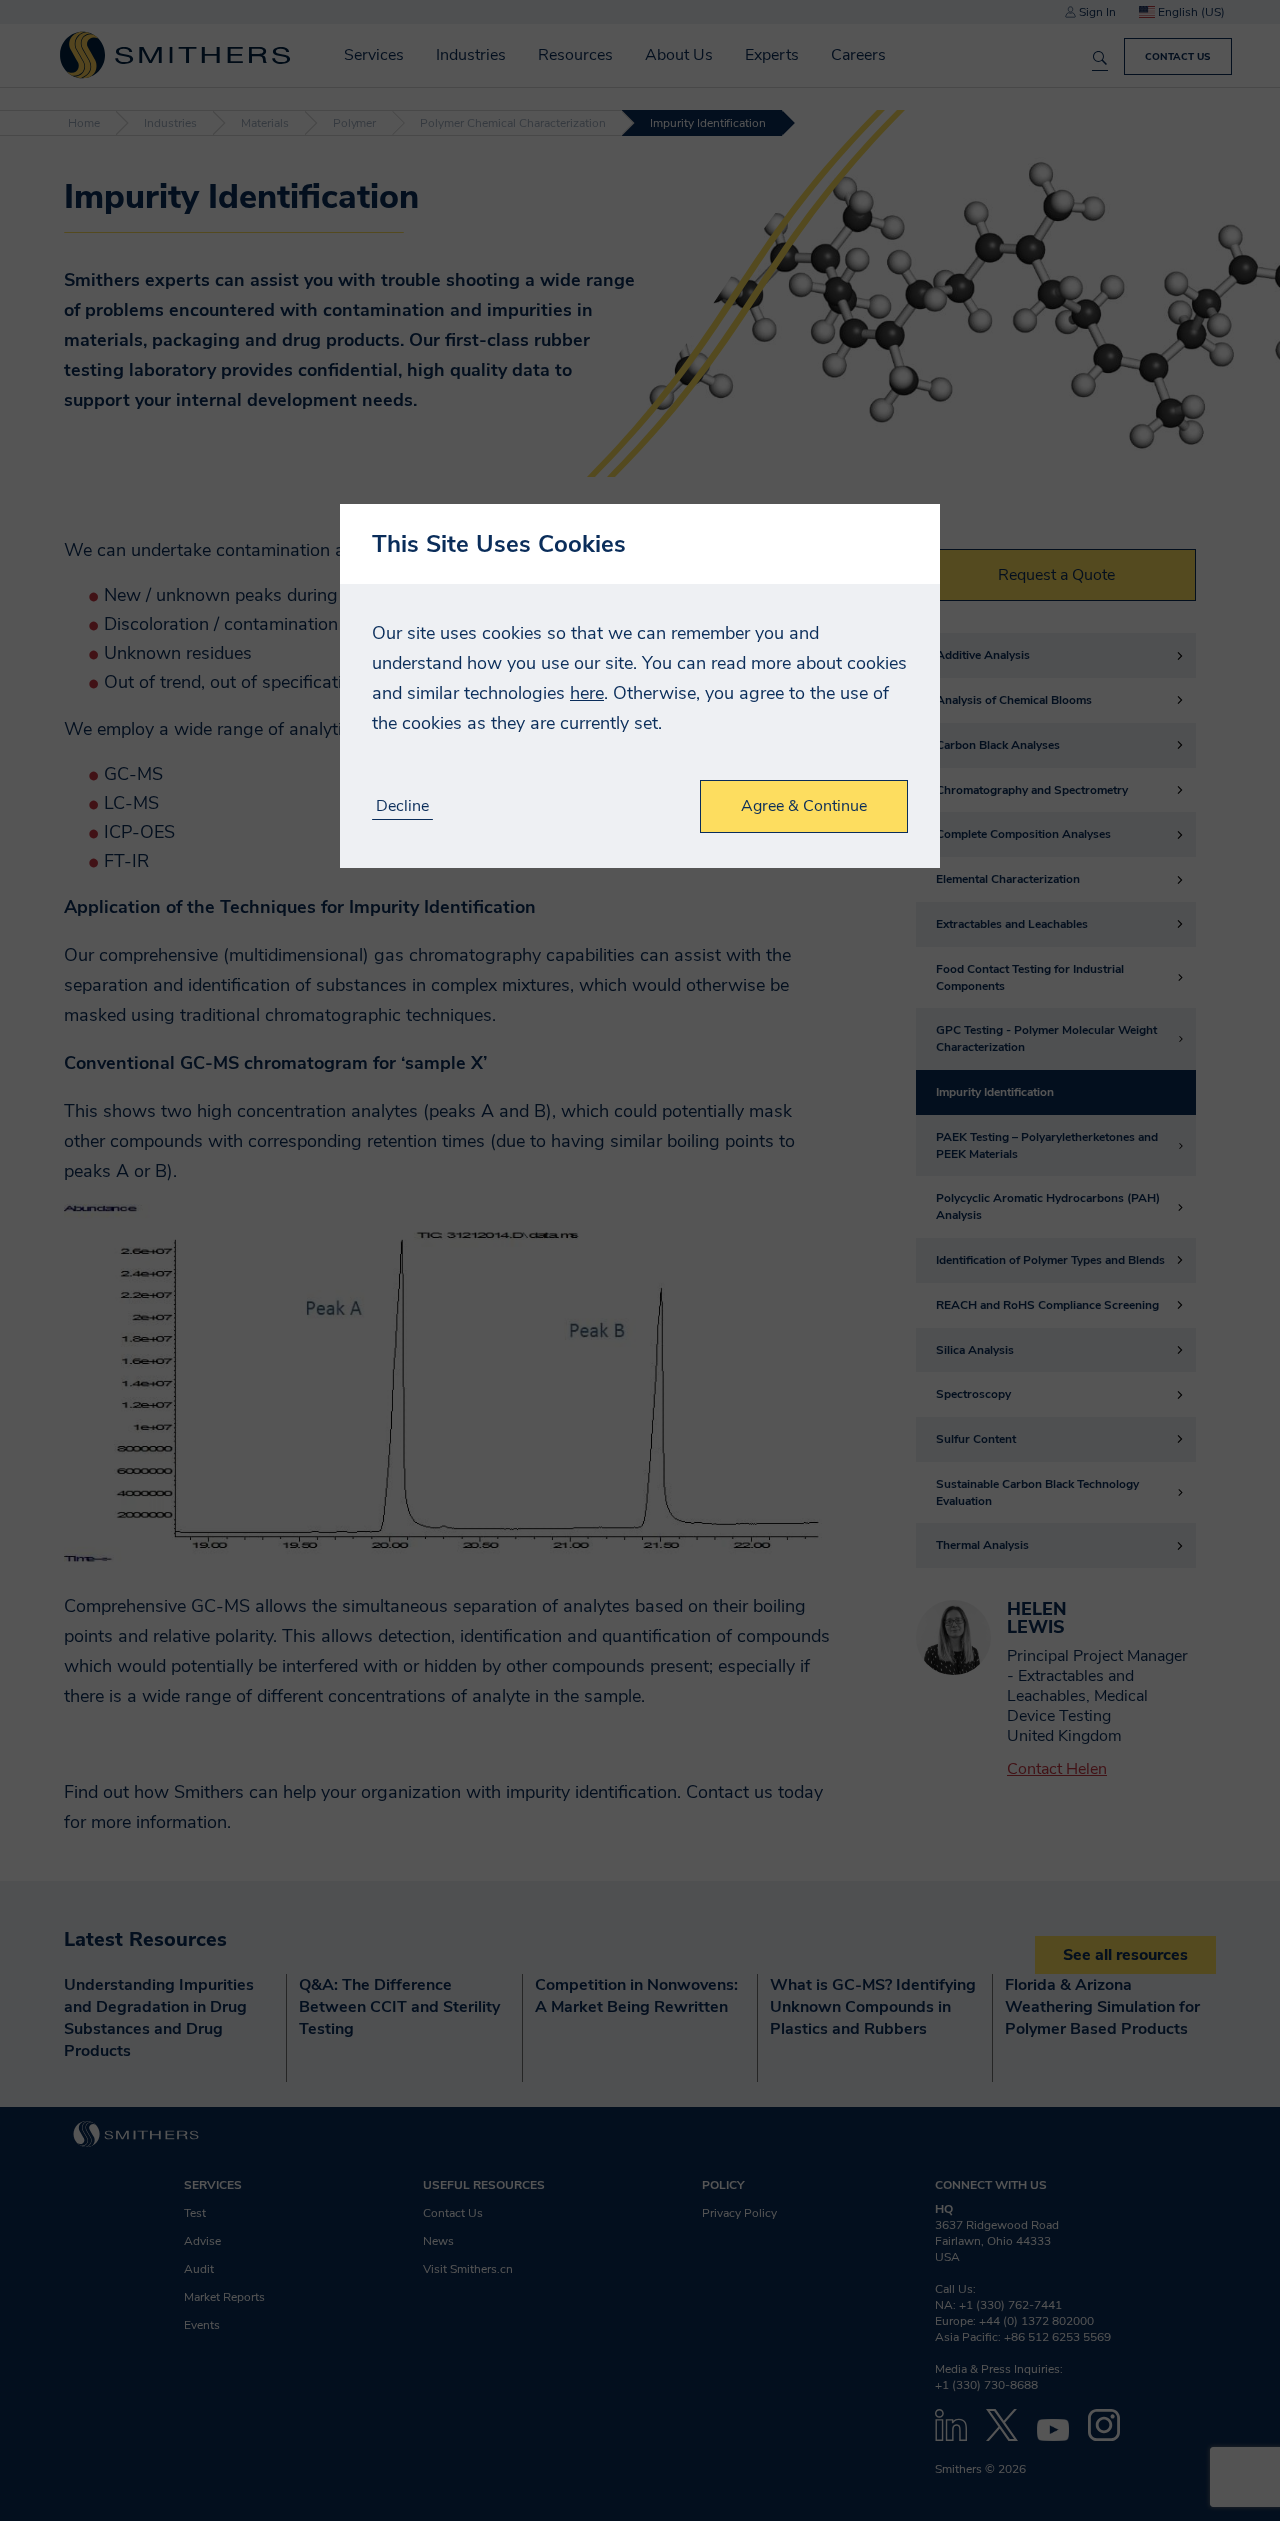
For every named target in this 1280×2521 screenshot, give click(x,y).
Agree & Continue (804, 806)
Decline (402, 806)
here (587, 693)
